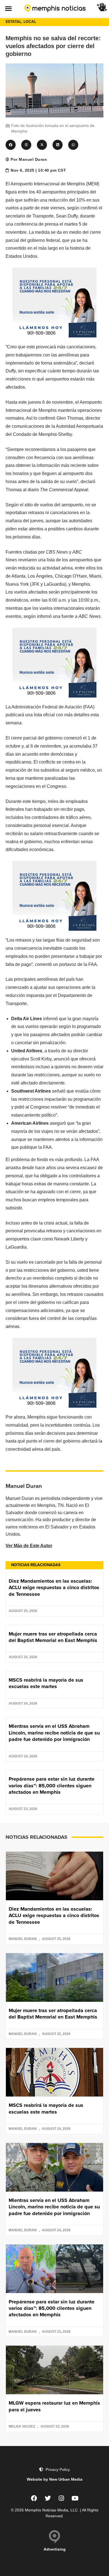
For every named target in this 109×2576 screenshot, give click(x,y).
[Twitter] (48, 2498)
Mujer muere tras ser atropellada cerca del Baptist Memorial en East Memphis (53, 1637)
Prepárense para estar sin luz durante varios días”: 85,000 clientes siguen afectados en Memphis (52, 1786)
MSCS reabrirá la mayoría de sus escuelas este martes (46, 1683)
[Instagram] (61, 2498)
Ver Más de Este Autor (29, 1546)
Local (30, 22)
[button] (8, 8)
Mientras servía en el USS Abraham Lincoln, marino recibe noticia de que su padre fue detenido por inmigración (54, 1733)
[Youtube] (75, 2498)
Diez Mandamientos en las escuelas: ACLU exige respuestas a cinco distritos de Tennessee (54, 1588)
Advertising (55, 2549)
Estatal (13, 22)
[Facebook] (34, 2498)
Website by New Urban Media (55, 2479)
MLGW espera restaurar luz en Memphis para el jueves (54, 2406)
